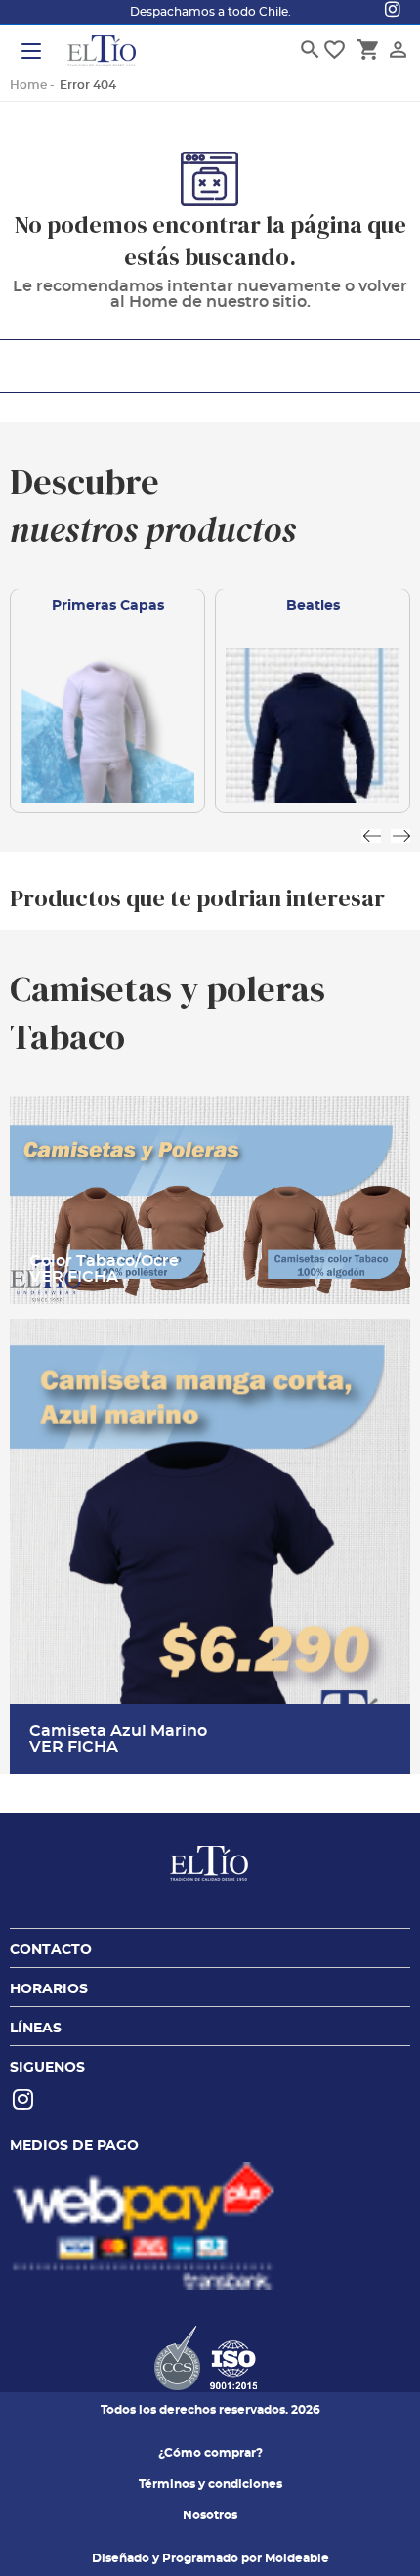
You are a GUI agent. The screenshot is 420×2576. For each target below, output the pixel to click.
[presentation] (371, 836)
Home (28, 85)
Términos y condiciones (210, 2484)
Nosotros (210, 2515)
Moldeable (297, 2558)
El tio (102, 53)
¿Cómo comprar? (210, 2453)
